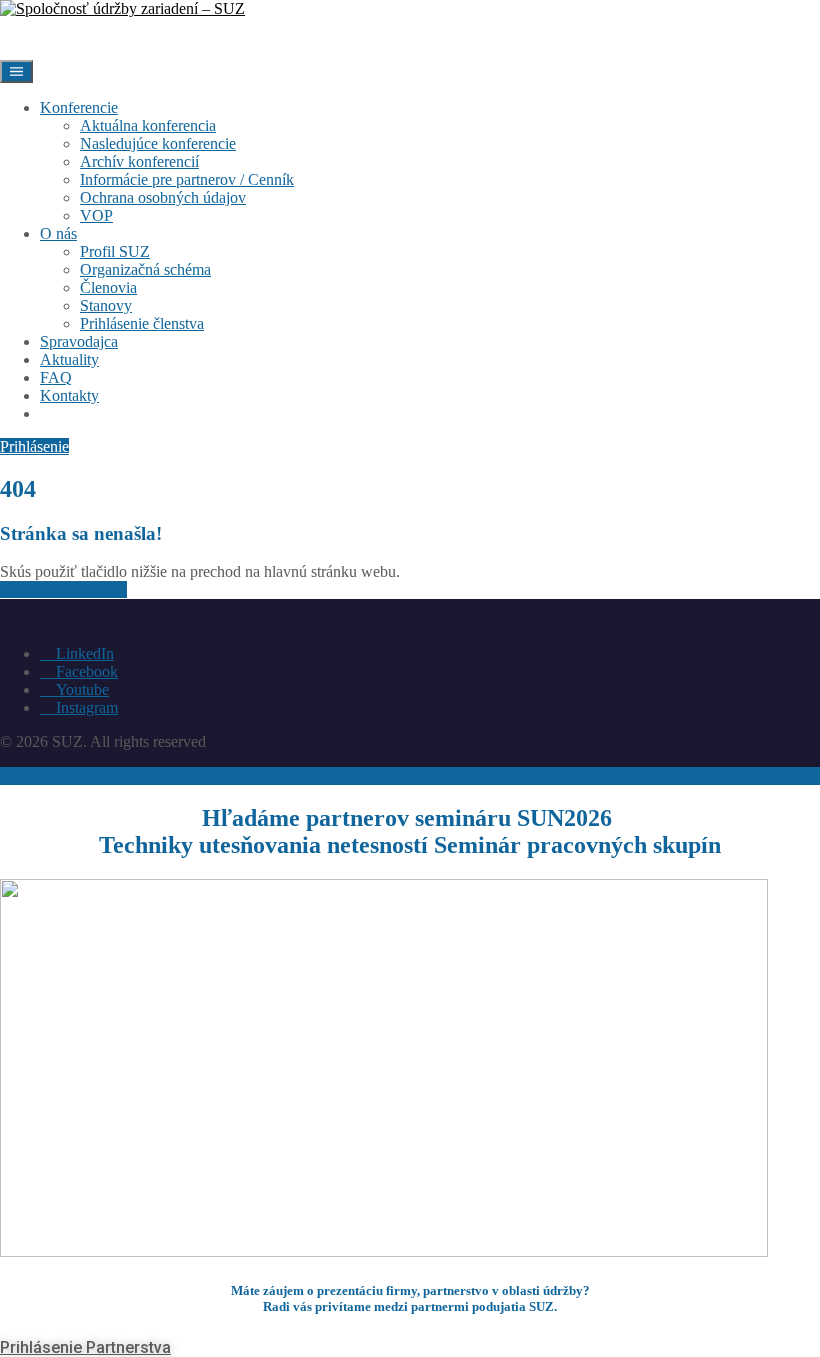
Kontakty (69, 395)
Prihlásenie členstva (142, 323)
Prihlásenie (97, 414)
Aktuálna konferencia (148, 125)
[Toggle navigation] (16, 71)
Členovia (108, 287)
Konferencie (79, 107)
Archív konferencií (139, 161)
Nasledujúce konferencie (158, 143)
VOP (96, 215)
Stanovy (106, 305)
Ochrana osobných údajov (163, 197)
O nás (58, 233)
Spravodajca (79, 341)
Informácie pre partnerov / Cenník (187, 179)
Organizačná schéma (145, 269)
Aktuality (69, 359)
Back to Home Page (63, 589)
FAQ (56, 377)
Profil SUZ (115, 251)
